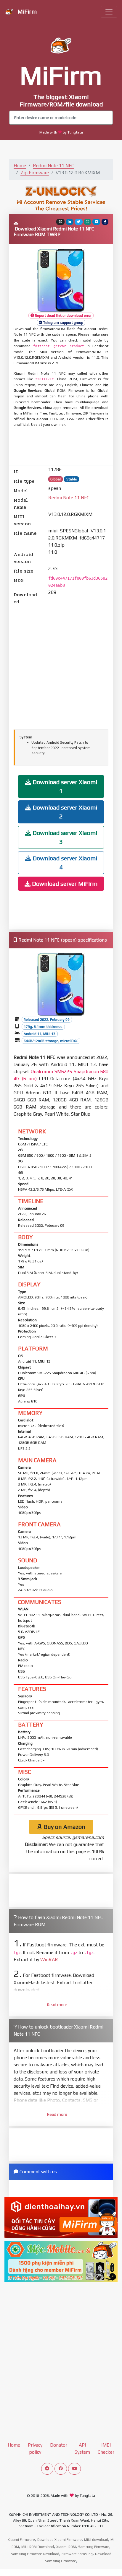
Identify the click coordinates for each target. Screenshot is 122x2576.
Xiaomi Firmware (21, 2540)
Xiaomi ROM (66, 2547)
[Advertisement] (61, 447)
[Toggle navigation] (109, 12)
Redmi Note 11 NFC (53, 166)
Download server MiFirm (64, 884)
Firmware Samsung (77, 2554)
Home (20, 166)
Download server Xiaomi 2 (64, 812)
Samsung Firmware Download (35, 2554)
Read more (57, 2005)
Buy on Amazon (64, 1827)
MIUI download (96, 2540)
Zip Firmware (35, 173)
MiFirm (26, 11)
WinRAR (49, 1960)
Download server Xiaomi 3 (64, 837)
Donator (59, 2445)
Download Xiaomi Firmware (60, 2540)
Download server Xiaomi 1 (64, 786)
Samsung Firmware (94, 2547)
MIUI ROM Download (38, 2547)
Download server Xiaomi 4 (64, 863)
